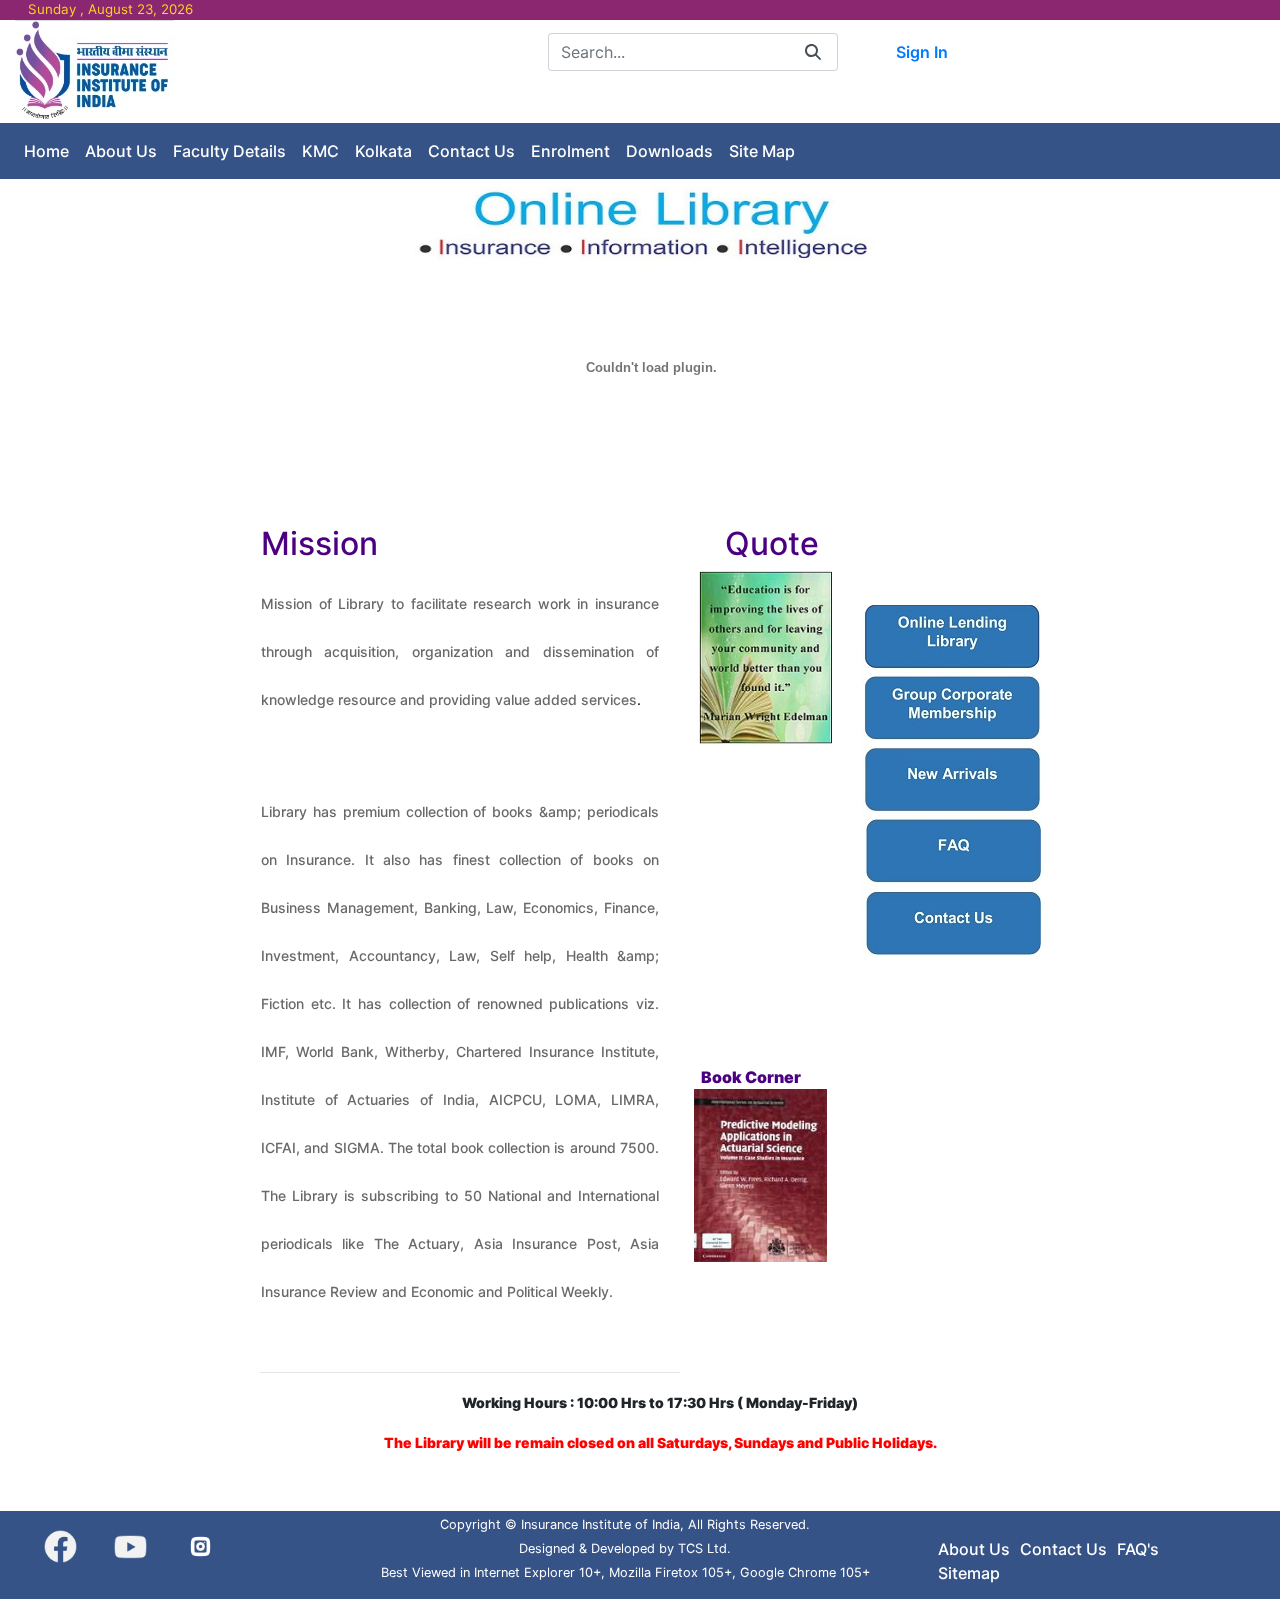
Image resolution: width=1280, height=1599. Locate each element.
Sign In (922, 52)
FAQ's (1138, 1549)
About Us (974, 1549)
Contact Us (1063, 1549)
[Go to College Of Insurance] (95, 70)
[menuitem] (46, 151)
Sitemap (969, 1573)
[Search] (813, 51)
